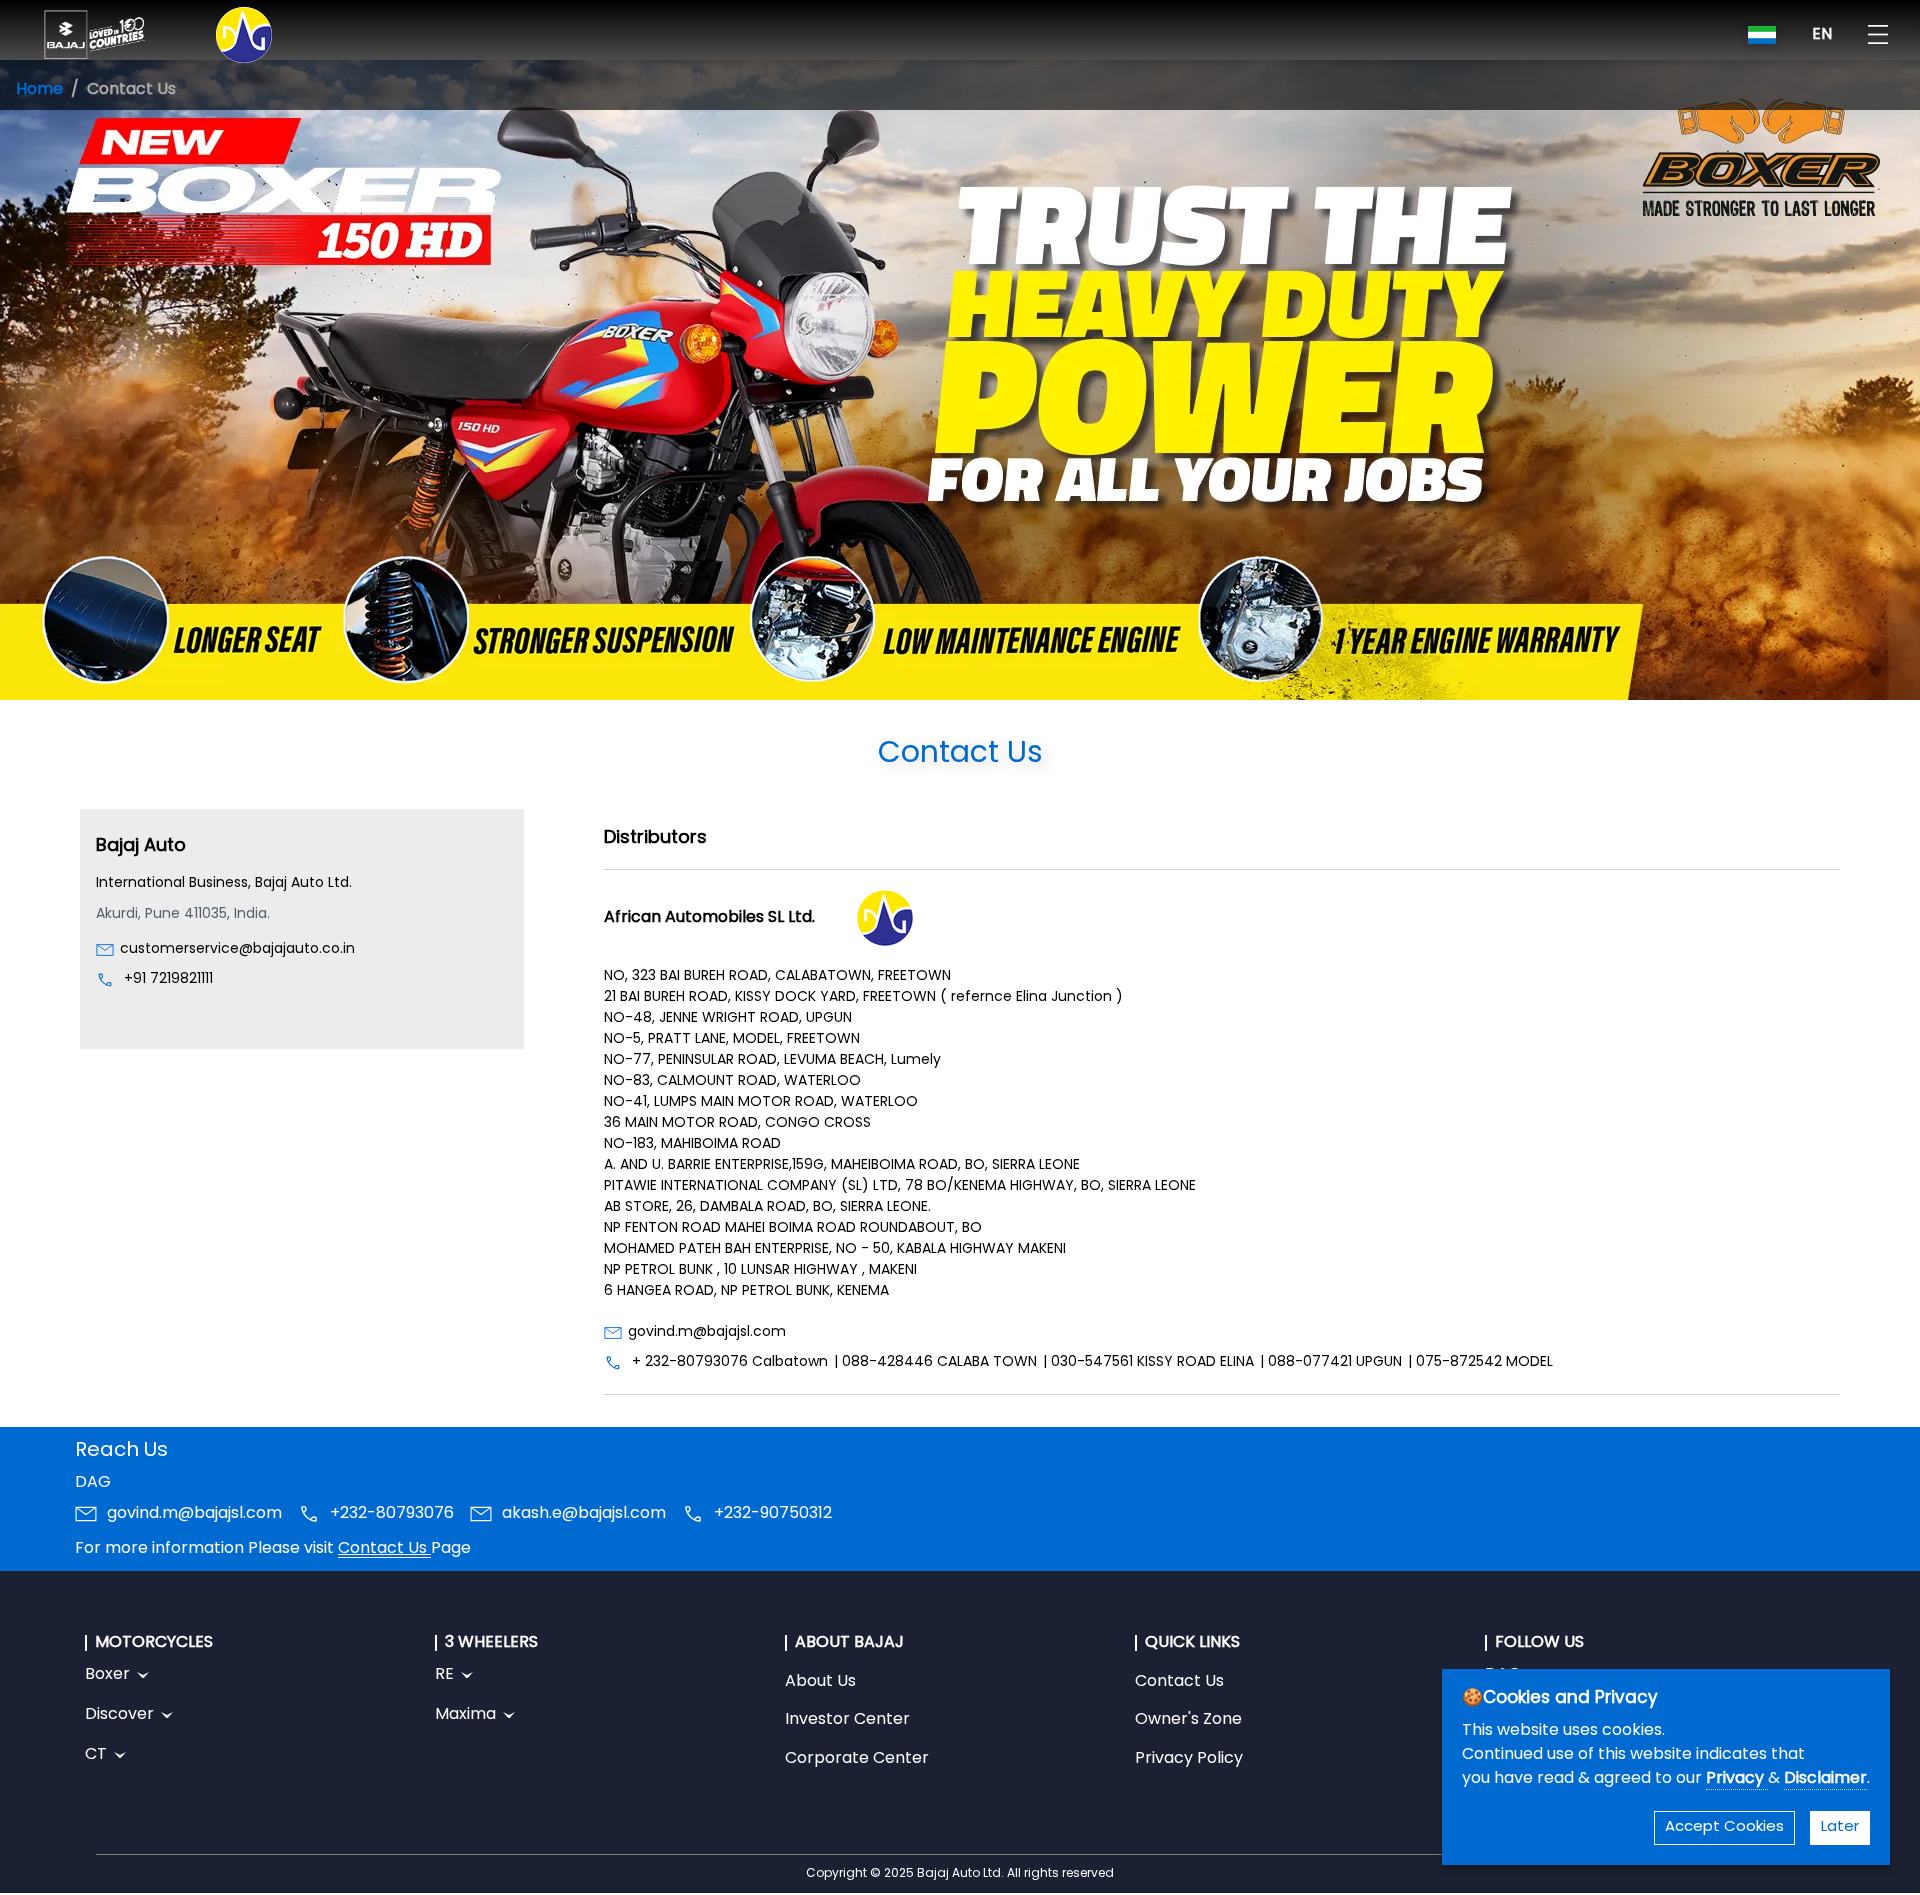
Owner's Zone (1188, 1720)
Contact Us (384, 1549)
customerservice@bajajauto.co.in (237, 949)
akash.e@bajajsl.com (584, 1514)
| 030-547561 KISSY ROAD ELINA (1148, 1362)
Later (1840, 1827)
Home (39, 90)
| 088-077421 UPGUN (1331, 1362)
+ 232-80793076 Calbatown (730, 1362)
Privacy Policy (1189, 1759)
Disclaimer (1825, 1779)
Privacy (1737, 1779)
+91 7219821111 (168, 979)
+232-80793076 (392, 1514)
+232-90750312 (773, 1514)
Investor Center (847, 1720)
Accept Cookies (1724, 1827)
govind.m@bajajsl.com (707, 1332)
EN (1822, 35)
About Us (820, 1682)
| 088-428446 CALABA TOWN (935, 1362)
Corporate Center (857, 1759)
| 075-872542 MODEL (1480, 1362)
